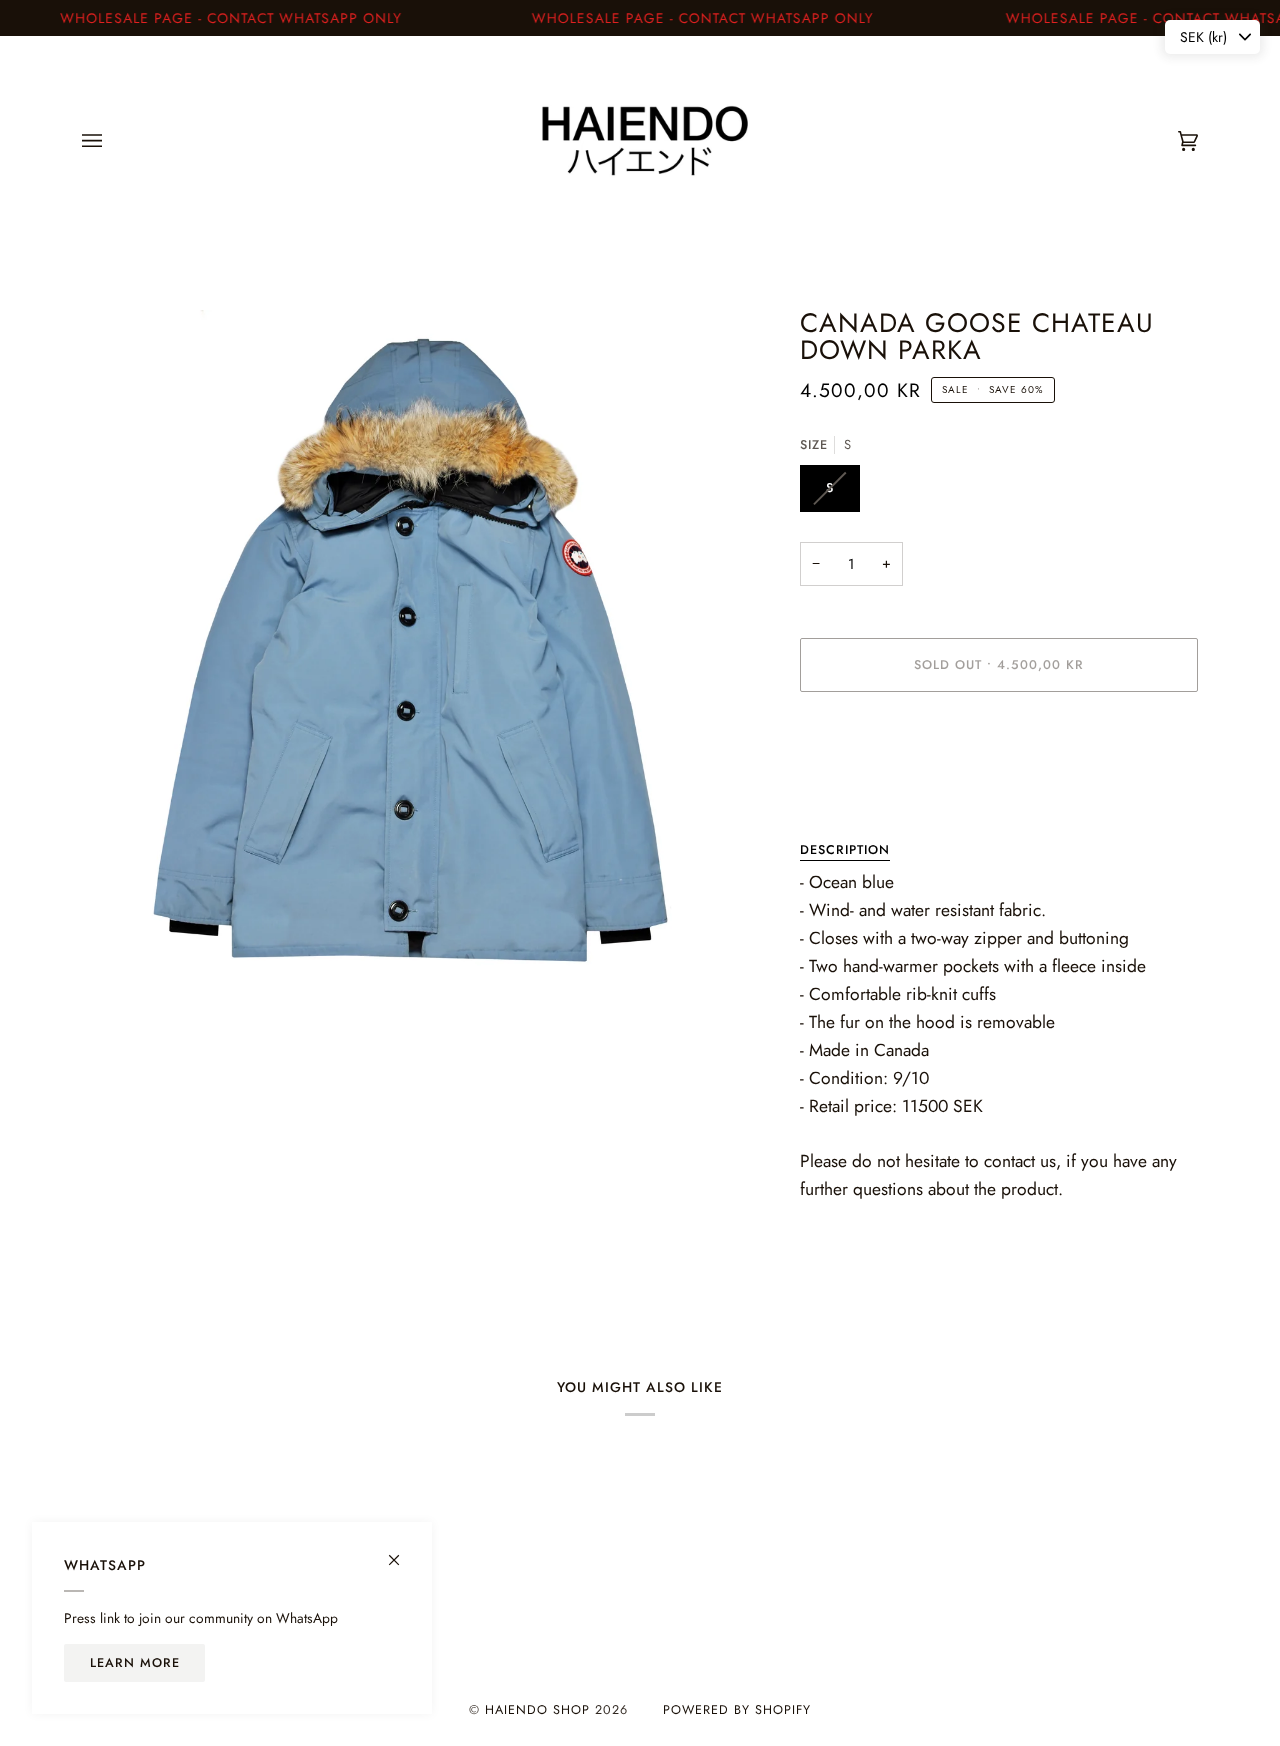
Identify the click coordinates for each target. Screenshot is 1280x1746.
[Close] (402, 1551)
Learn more (135, 1663)
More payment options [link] (867, 786)
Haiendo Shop (537, 1710)
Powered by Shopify (737, 1710)
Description (845, 850)
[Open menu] (112, 141)
